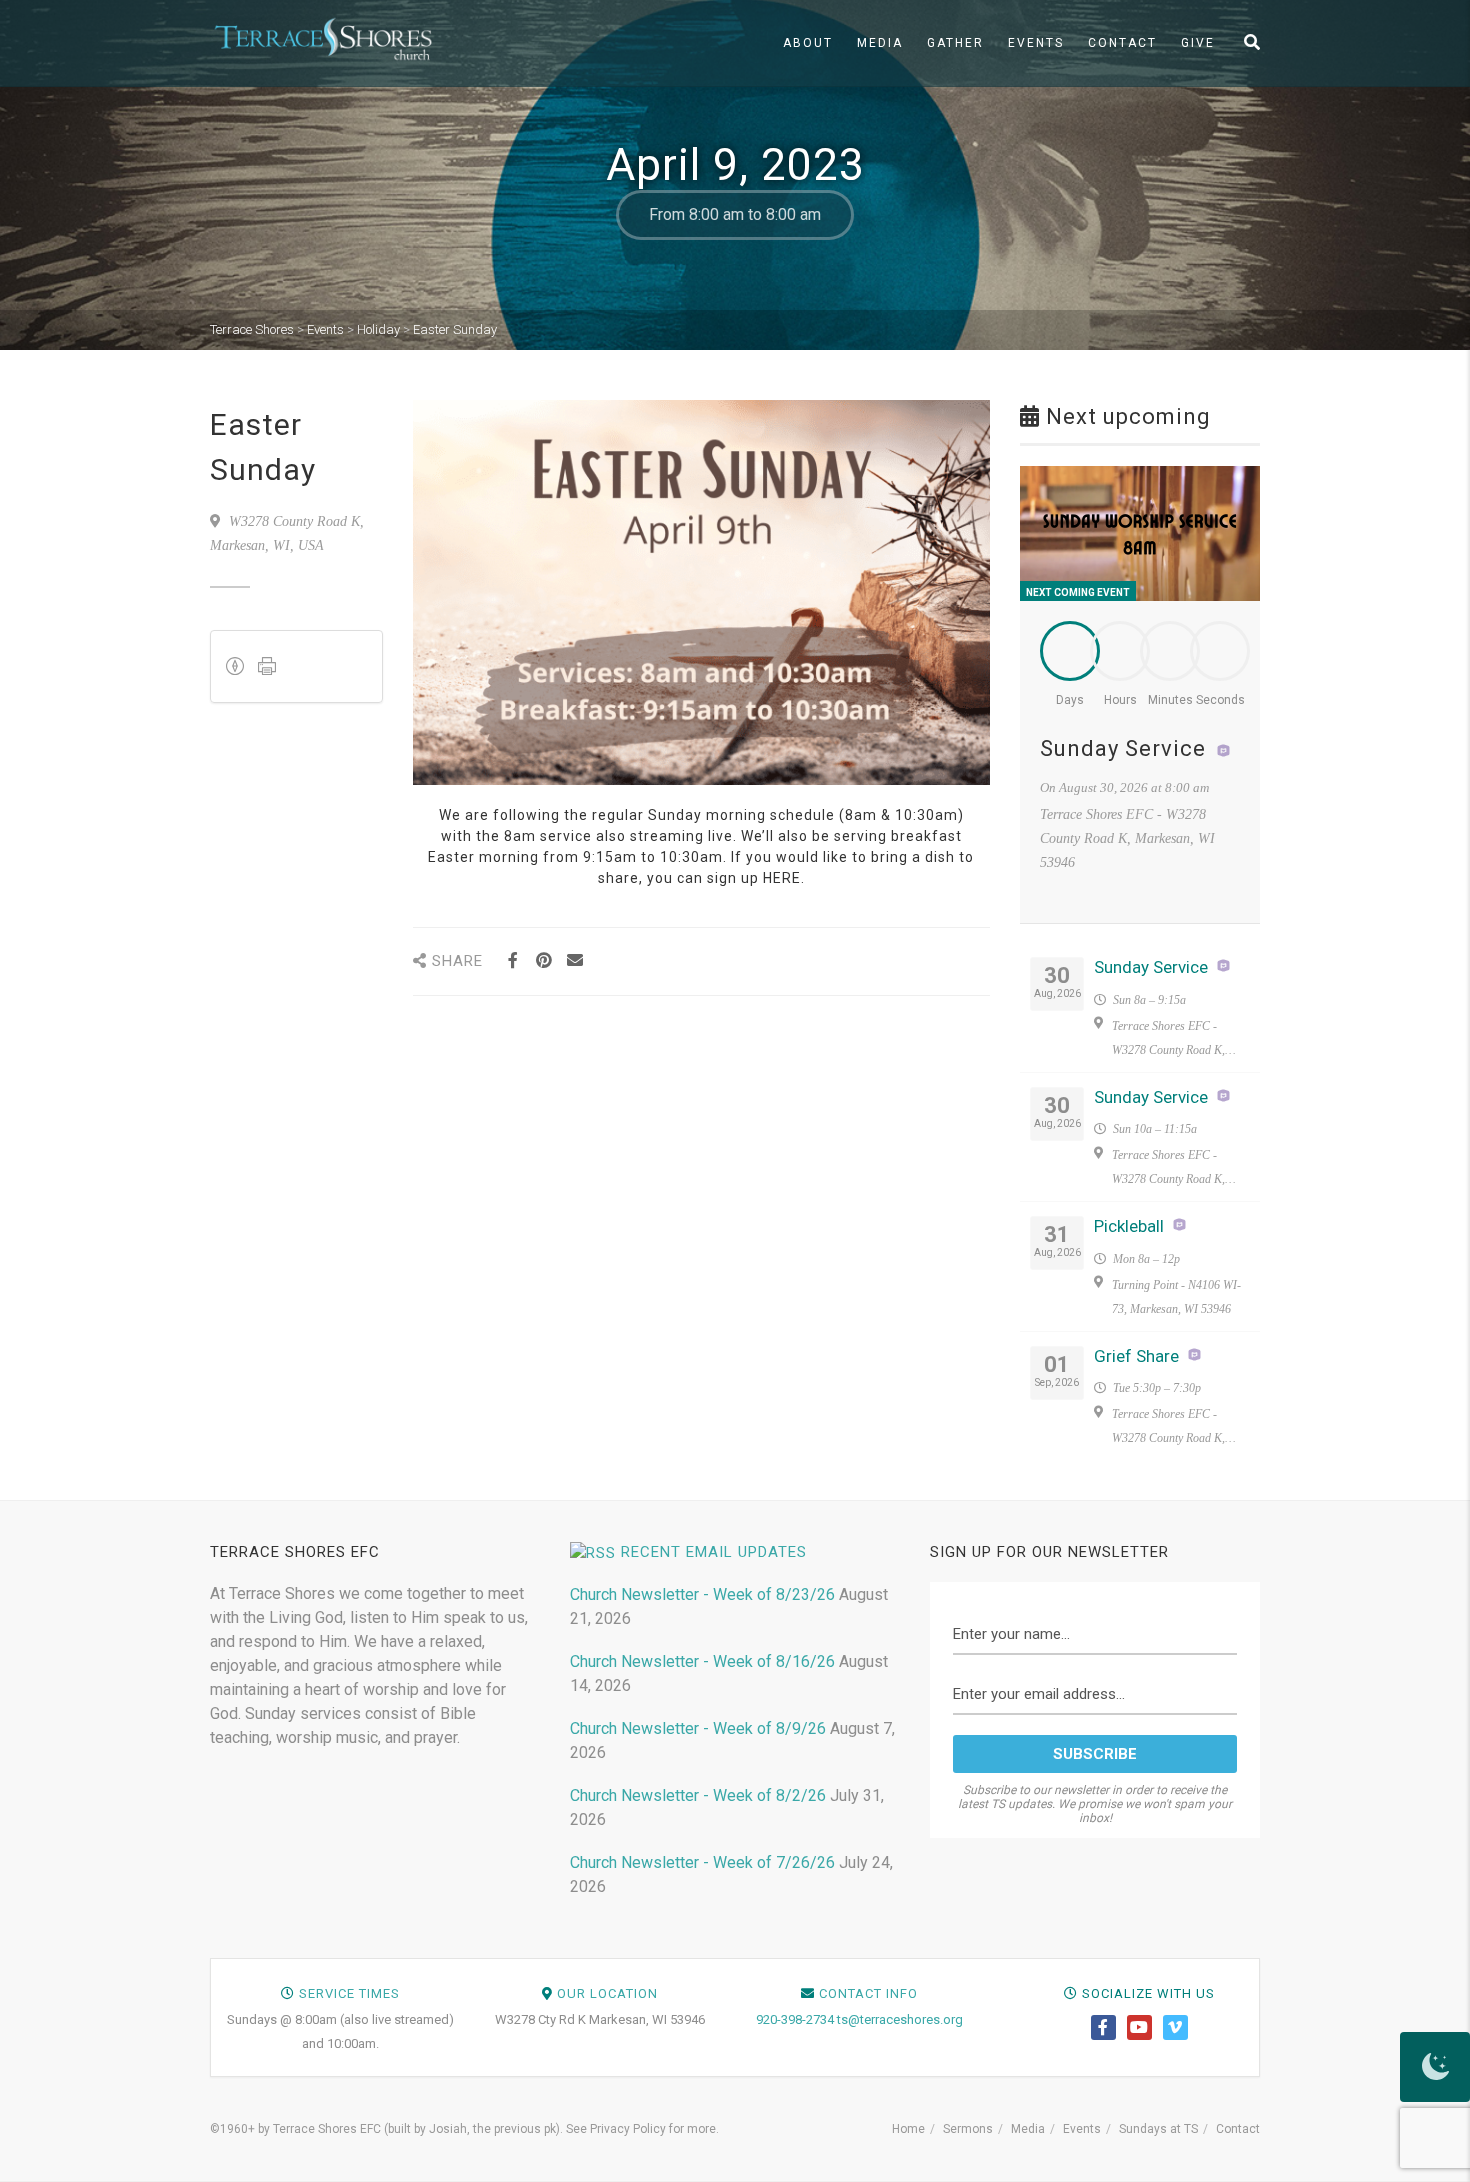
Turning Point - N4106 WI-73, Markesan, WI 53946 (1176, 1297)
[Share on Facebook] (513, 960)
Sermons (968, 2129)
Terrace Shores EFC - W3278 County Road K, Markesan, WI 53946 (1168, 1040)
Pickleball (1129, 1226)
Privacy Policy (628, 2129)
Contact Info (868, 1993)
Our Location (607, 1993)
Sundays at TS (1158, 2129)
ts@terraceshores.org (900, 2019)
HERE (782, 878)
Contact (1122, 43)
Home (908, 2129)
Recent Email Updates (714, 1552)
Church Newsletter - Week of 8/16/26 (702, 1661)
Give (1198, 43)
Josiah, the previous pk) (494, 2129)
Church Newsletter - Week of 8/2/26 (698, 1795)
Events (1036, 43)
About (808, 43)
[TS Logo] (323, 39)
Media (880, 43)
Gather (955, 43)
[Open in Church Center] (1223, 750)
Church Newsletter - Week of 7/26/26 (702, 1862)
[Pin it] (544, 960)
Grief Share (1136, 1356)
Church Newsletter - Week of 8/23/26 (702, 1594)
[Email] (575, 960)
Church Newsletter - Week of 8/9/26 (698, 1728)
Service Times (349, 1993)
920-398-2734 (795, 2019)
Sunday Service (1123, 748)
